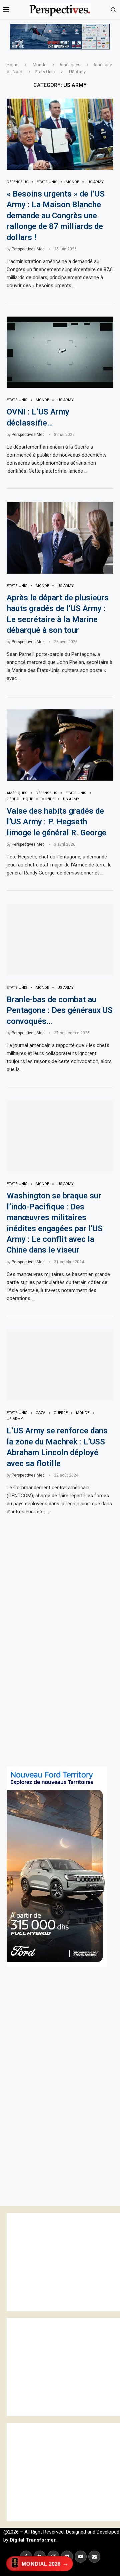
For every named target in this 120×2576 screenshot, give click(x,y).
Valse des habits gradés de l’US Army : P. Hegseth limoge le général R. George (56, 822)
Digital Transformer (32, 2540)
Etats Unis (45, 72)
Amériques (70, 65)
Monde (39, 65)
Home (12, 65)
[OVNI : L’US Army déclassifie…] (60, 352)
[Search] (113, 10)
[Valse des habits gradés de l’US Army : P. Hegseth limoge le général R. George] (60, 745)
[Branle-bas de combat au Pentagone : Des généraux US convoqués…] (60, 940)
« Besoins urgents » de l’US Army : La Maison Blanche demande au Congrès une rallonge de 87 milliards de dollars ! (56, 216)
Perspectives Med (28, 249)
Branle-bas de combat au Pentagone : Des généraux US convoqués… (60, 1010)
